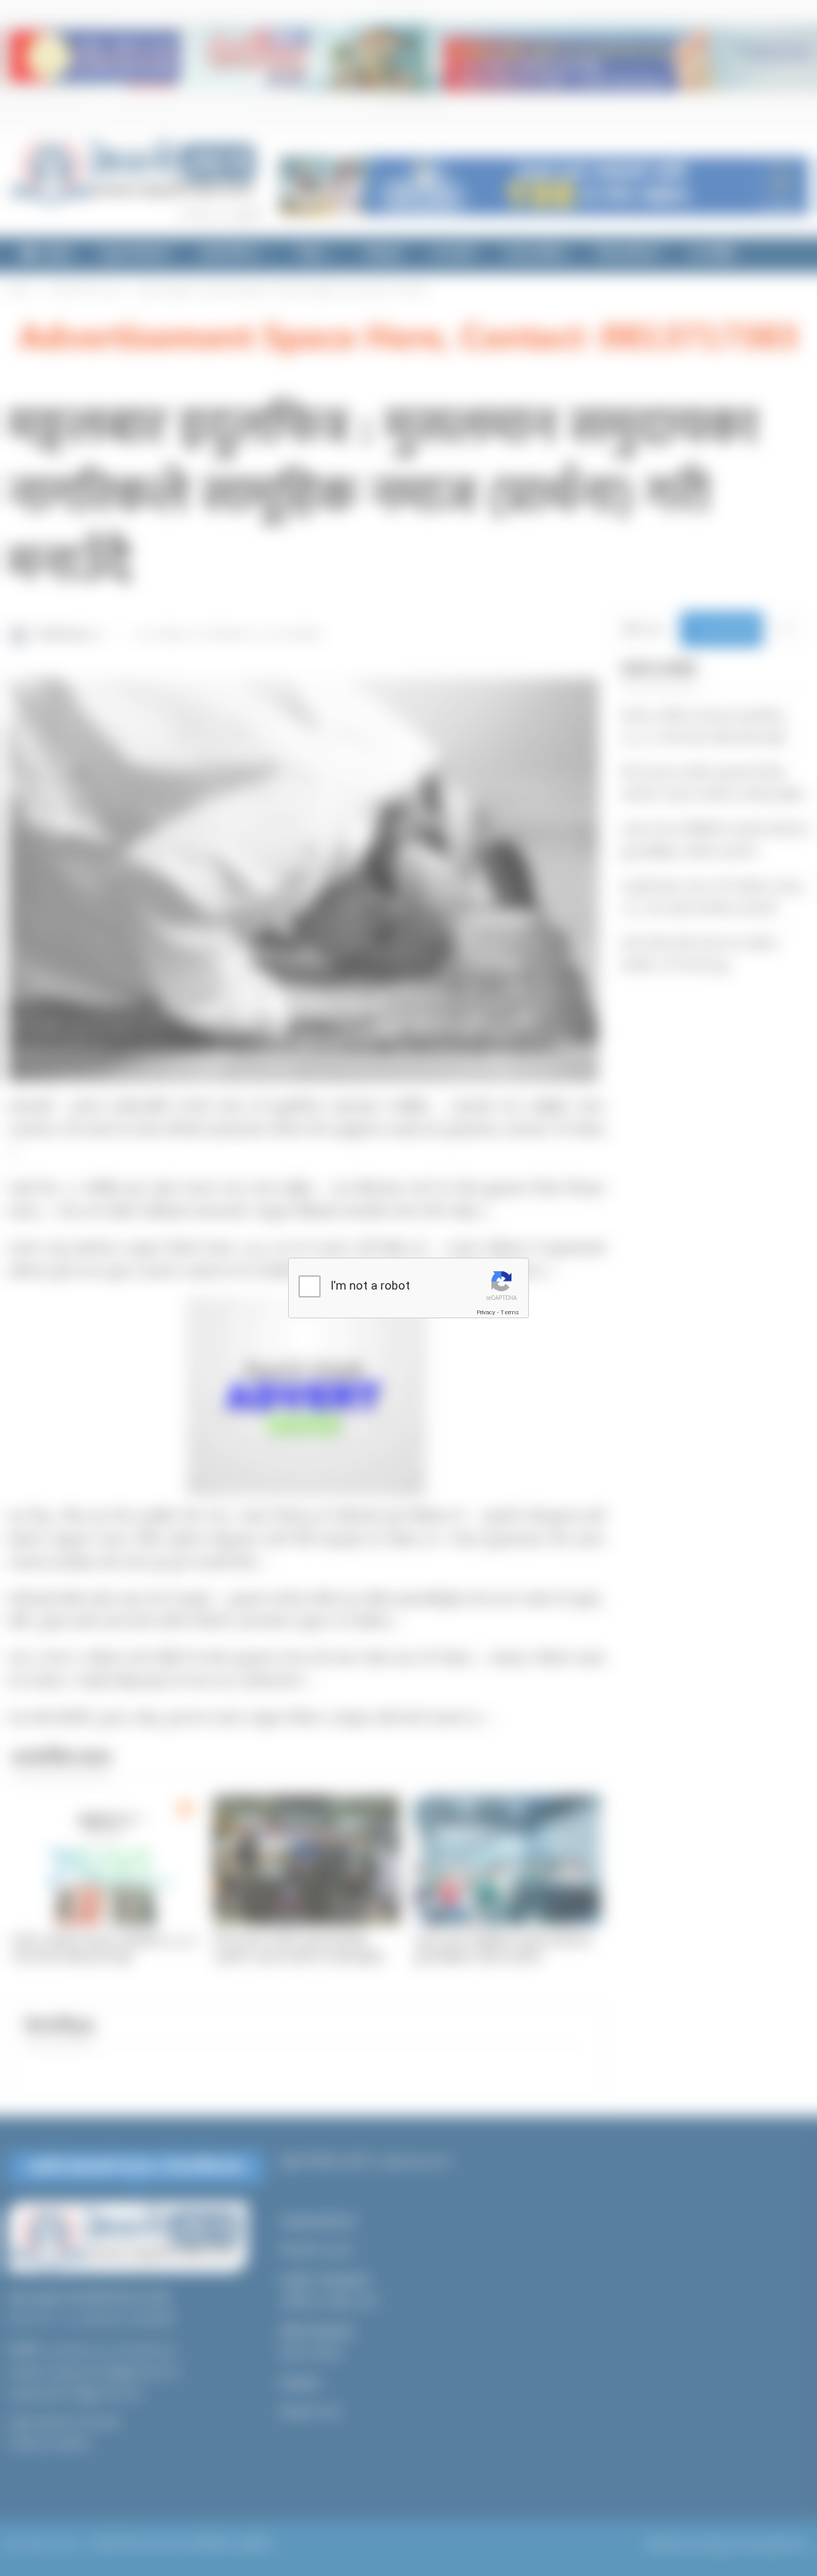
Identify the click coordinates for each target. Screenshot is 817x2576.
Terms (510, 1312)
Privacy (486, 1312)
